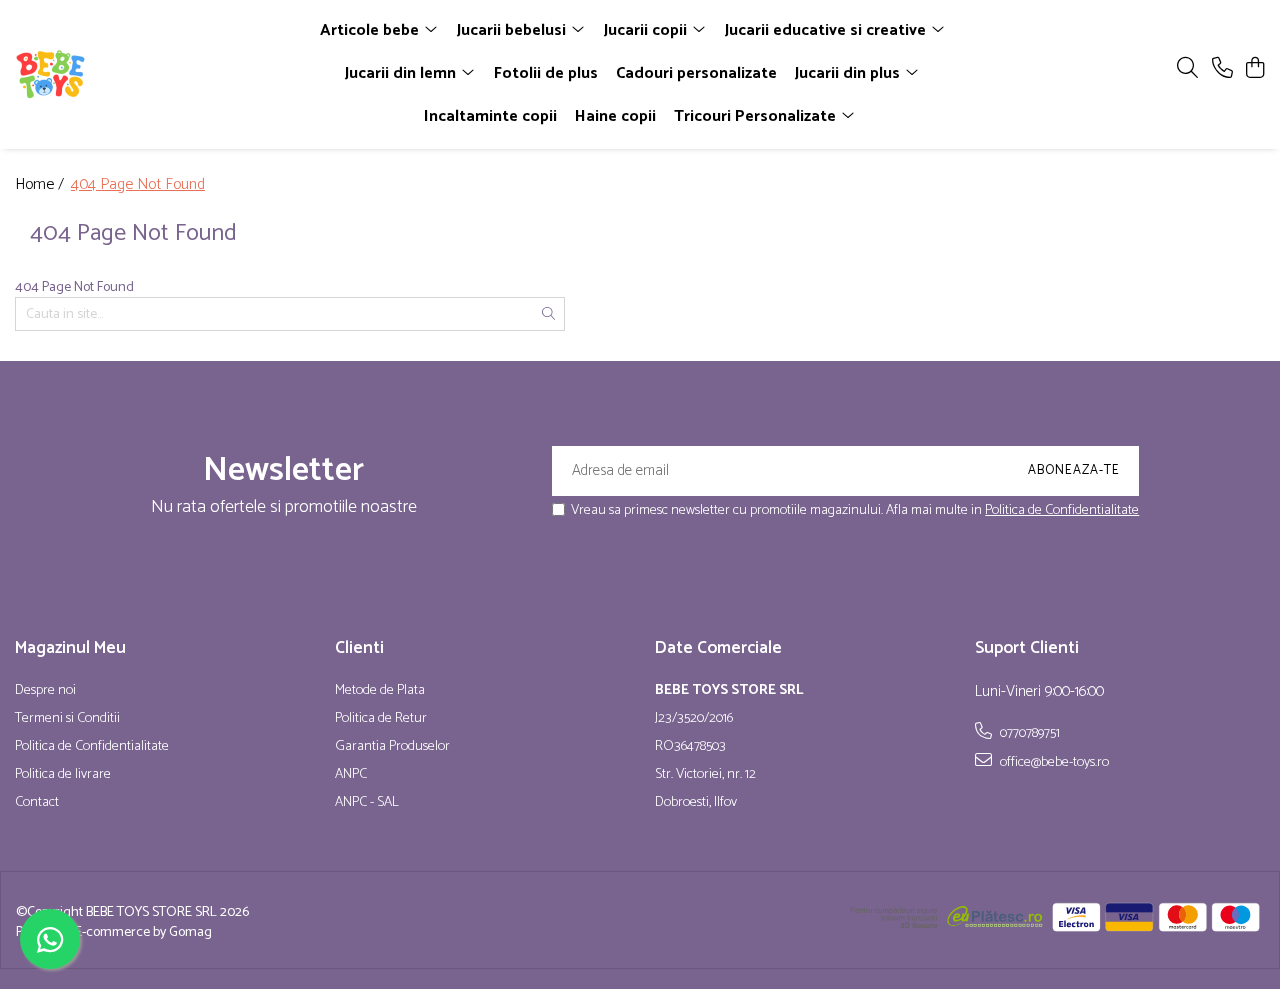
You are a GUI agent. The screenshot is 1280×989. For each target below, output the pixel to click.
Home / (41, 185)
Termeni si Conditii (67, 719)
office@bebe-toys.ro (1053, 762)
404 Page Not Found (138, 185)
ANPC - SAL (367, 803)
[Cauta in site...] (1187, 69)
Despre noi (45, 691)
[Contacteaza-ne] (1222, 69)
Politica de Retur (381, 719)
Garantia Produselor (392, 747)
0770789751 (1028, 733)
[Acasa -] (128, 74)
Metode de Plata (380, 691)
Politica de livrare (63, 775)
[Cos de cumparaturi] (1254, 69)
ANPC (351, 775)
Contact (37, 803)
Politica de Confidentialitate (1062, 510)
